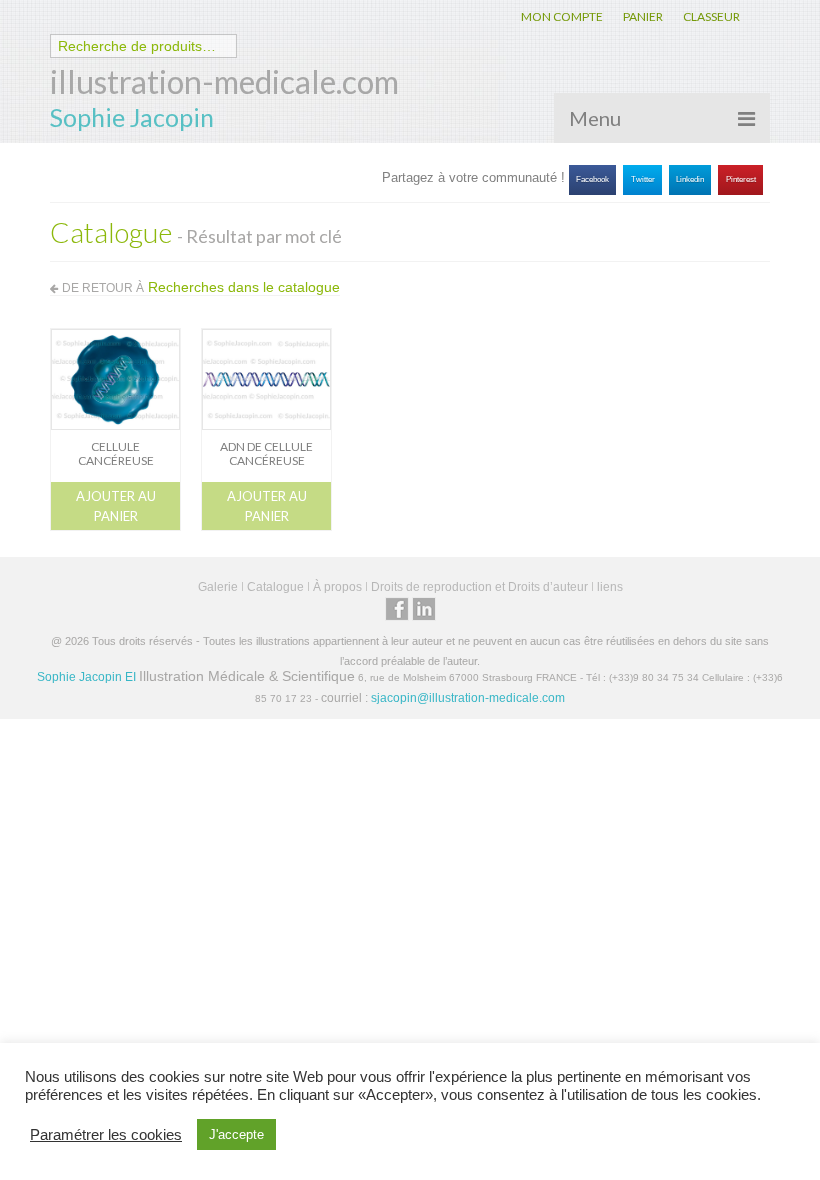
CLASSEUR (711, 16)
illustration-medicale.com (224, 81)
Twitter (643, 179)
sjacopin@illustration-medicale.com (468, 698)
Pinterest (741, 179)
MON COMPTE (562, 16)
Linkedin (690, 179)
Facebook (592, 179)
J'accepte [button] (236, 1134)
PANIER (643, 16)
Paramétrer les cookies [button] (106, 1135)
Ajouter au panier (116, 506)
